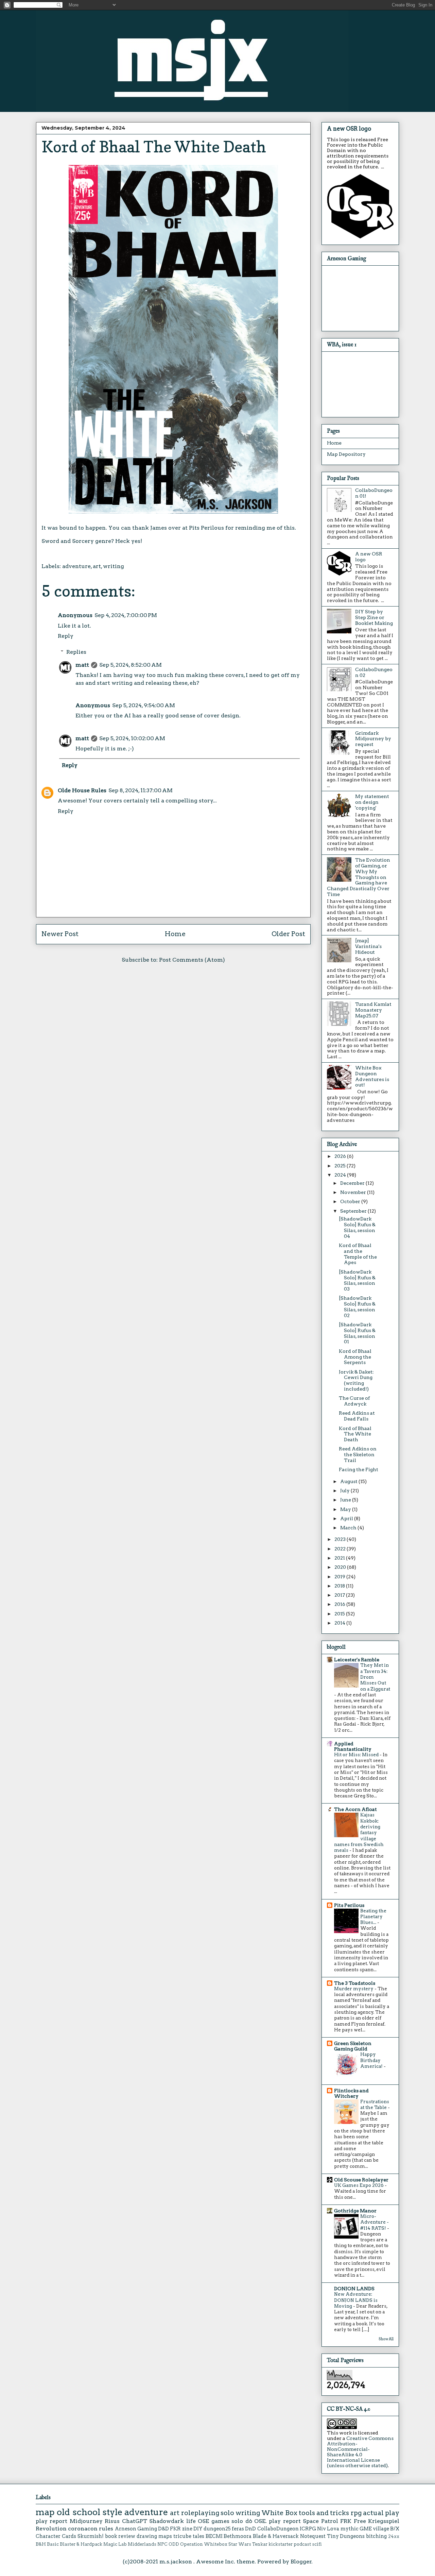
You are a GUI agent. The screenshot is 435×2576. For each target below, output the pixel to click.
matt (82, 665)
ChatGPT (135, 2521)
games (220, 2521)
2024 (341, 1175)
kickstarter (281, 2544)
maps (165, 2536)
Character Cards (56, 2536)
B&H (41, 2544)
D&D (163, 2529)
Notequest (313, 2536)
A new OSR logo (349, 129)
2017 (340, 1595)
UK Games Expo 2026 (359, 2185)
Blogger (301, 2562)
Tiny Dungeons (346, 2536)
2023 (341, 1539)
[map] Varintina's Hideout (368, 946)
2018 (340, 1586)
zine (187, 2529)
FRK (346, 2521)
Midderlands (142, 2544)
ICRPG (308, 2529)
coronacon (83, 2529)
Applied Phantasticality (353, 1746)
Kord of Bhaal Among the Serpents (355, 1357)
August (349, 1481)
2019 (340, 1577)
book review (120, 2536)
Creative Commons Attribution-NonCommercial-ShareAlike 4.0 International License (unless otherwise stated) (360, 2452)
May (346, 1509)
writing (114, 566)
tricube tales (189, 2536)
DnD (250, 2529)
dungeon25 (217, 2529)
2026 (341, 1156)
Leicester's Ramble (357, 1660)
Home (175, 934)
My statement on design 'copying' (372, 802)
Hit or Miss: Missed (357, 1755)
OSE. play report (277, 2521)
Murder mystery (354, 1989)
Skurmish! (91, 2536)
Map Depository (346, 454)
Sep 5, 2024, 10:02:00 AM (132, 738)
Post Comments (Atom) (192, 960)
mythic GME (356, 2529)
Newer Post (60, 934)
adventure (76, 566)
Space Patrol (320, 2521)
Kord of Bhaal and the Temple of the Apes (358, 1254)
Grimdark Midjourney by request (373, 739)
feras (238, 2529)
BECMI (214, 2536)
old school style (90, 2512)
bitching (376, 2536)
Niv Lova (328, 2529)
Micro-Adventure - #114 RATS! (375, 2222)
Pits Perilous (206, 528)
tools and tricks (324, 2513)
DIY (198, 2529)
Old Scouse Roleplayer (361, 2180)
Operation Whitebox (204, 2544)
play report (51, 2521)
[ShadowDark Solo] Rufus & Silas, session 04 (357, 1227)
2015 (340, 1614)
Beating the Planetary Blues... (373, 1917)
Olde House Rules (82, 790)
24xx (394, 2536)
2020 (341, 1567)
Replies (76, 652)
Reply (66, 636)
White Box (279, 2513)
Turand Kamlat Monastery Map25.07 (373, 1010)
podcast (302, 2544)
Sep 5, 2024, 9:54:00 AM (144, 705)
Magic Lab (115, 2544)
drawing (147, 2536)
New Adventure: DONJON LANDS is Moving (356, 2300)
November (354, 1192)
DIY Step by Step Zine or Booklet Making (374, 617)
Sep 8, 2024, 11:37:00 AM (141, 790)
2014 (340, 1623)
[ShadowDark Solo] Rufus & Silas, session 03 (357, 1280)
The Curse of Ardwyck (354, 1401)
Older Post (288, 934)
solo (227, 2513)
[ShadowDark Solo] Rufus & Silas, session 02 (357, 1307)
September (354, 1211)
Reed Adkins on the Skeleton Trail (358, 1455)
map (45, 2512)
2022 (341, 1549)
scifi (317, 2544)
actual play (381, 2513)
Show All (386, 2339)
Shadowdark (167, 2521)
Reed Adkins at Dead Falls (357, 1416)
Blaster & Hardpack (81, 2544)
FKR (175, 2529)
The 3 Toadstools (355, 1983)
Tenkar (260, 2544)
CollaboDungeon (278, 2529)
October (351, 1201)
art (97, 566)
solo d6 (242, 2521)
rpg (356, 2513)
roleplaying (200, 2513)
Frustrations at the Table (375, 2104)
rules (106, 2529)
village (381, 2529)
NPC (162, 2544)
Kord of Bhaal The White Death (355, 1434)
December (353, 1183)
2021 (340, 1558)
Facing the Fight (359, 1469)
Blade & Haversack (276, 2536)
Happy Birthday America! (372, 2060)
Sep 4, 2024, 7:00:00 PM (126, 615)
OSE (203, 2521)
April (347, 1518)
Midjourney (86, 2521)
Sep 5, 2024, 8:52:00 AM (130, 665)
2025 (341, 1166)
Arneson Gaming (136, 2529)
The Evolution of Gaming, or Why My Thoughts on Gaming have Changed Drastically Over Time (359, 877)
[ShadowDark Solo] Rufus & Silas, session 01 (357, 1333)
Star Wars (240, 2544)
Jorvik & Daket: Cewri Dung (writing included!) (356, 1380)
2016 (340, 1604)
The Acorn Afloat (355, 1809)
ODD (174, 2544)
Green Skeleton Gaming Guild (353, 2046)
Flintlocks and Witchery (351, 2093)
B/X (395, 2529)
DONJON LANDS (354, 2289)
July (345, 1491)
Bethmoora (238, 2536)
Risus (112, 2521)
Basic (53, 2544)
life (191, 2521)
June (346, 1500)
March (349, 1528)
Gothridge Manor (355, 2211)
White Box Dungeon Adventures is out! (372, 1076)
